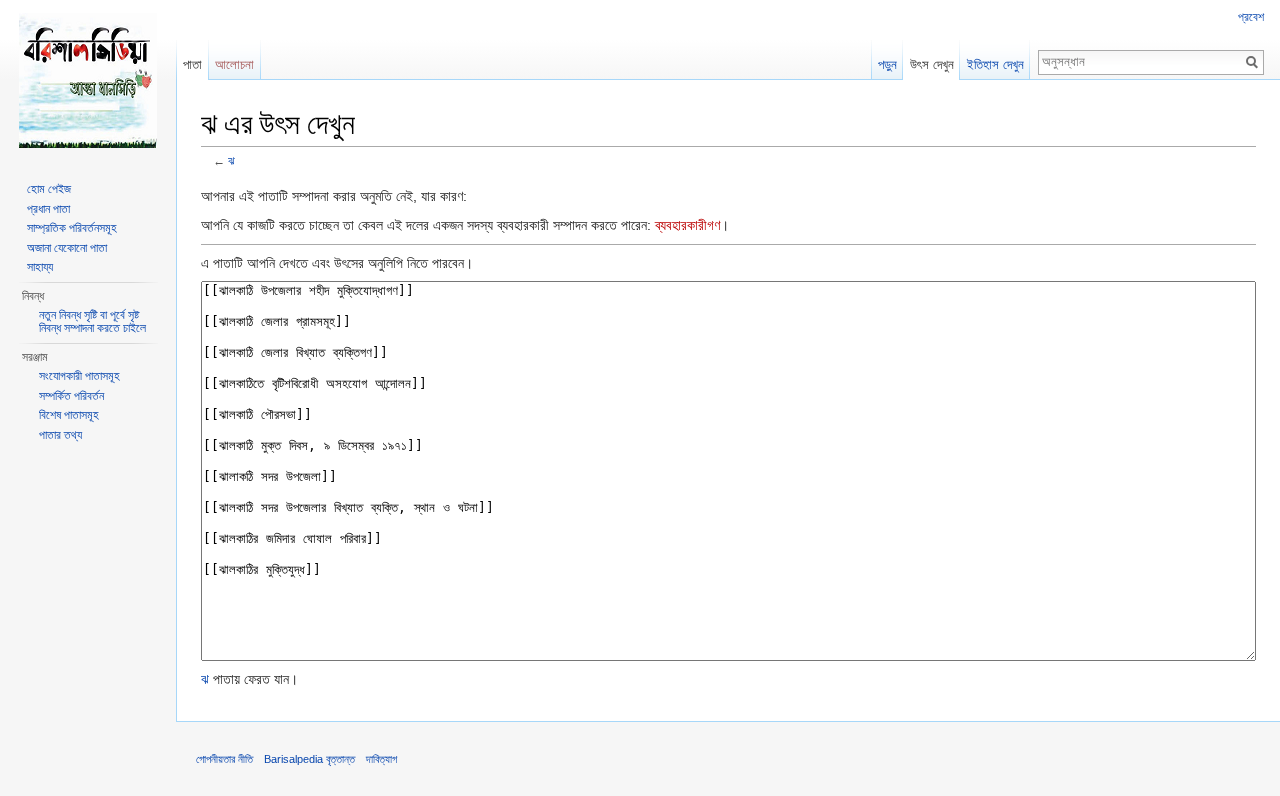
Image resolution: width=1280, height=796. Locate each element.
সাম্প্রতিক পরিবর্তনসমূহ (72, 228)
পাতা (192, 64)
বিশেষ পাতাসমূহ (69, 415)
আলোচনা (234, 64)
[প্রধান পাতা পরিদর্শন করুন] (88, 80)
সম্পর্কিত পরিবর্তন (71, 396)
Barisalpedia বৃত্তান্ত (309, 759)
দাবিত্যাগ (381, 759)
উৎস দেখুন (932, 64)
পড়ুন (887, 64)
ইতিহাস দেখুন (995, 64)
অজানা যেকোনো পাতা (67, 248)
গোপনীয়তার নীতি (224, 759)
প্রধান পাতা (48, 209)
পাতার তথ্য (60, 435)
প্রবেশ (1251, 17)
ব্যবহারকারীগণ (687, 225)
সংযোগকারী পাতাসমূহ (79, 376)
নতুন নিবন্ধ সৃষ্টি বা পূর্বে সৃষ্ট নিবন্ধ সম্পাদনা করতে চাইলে (92, 322)
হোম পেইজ (49, 189)
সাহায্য (40, 267)
